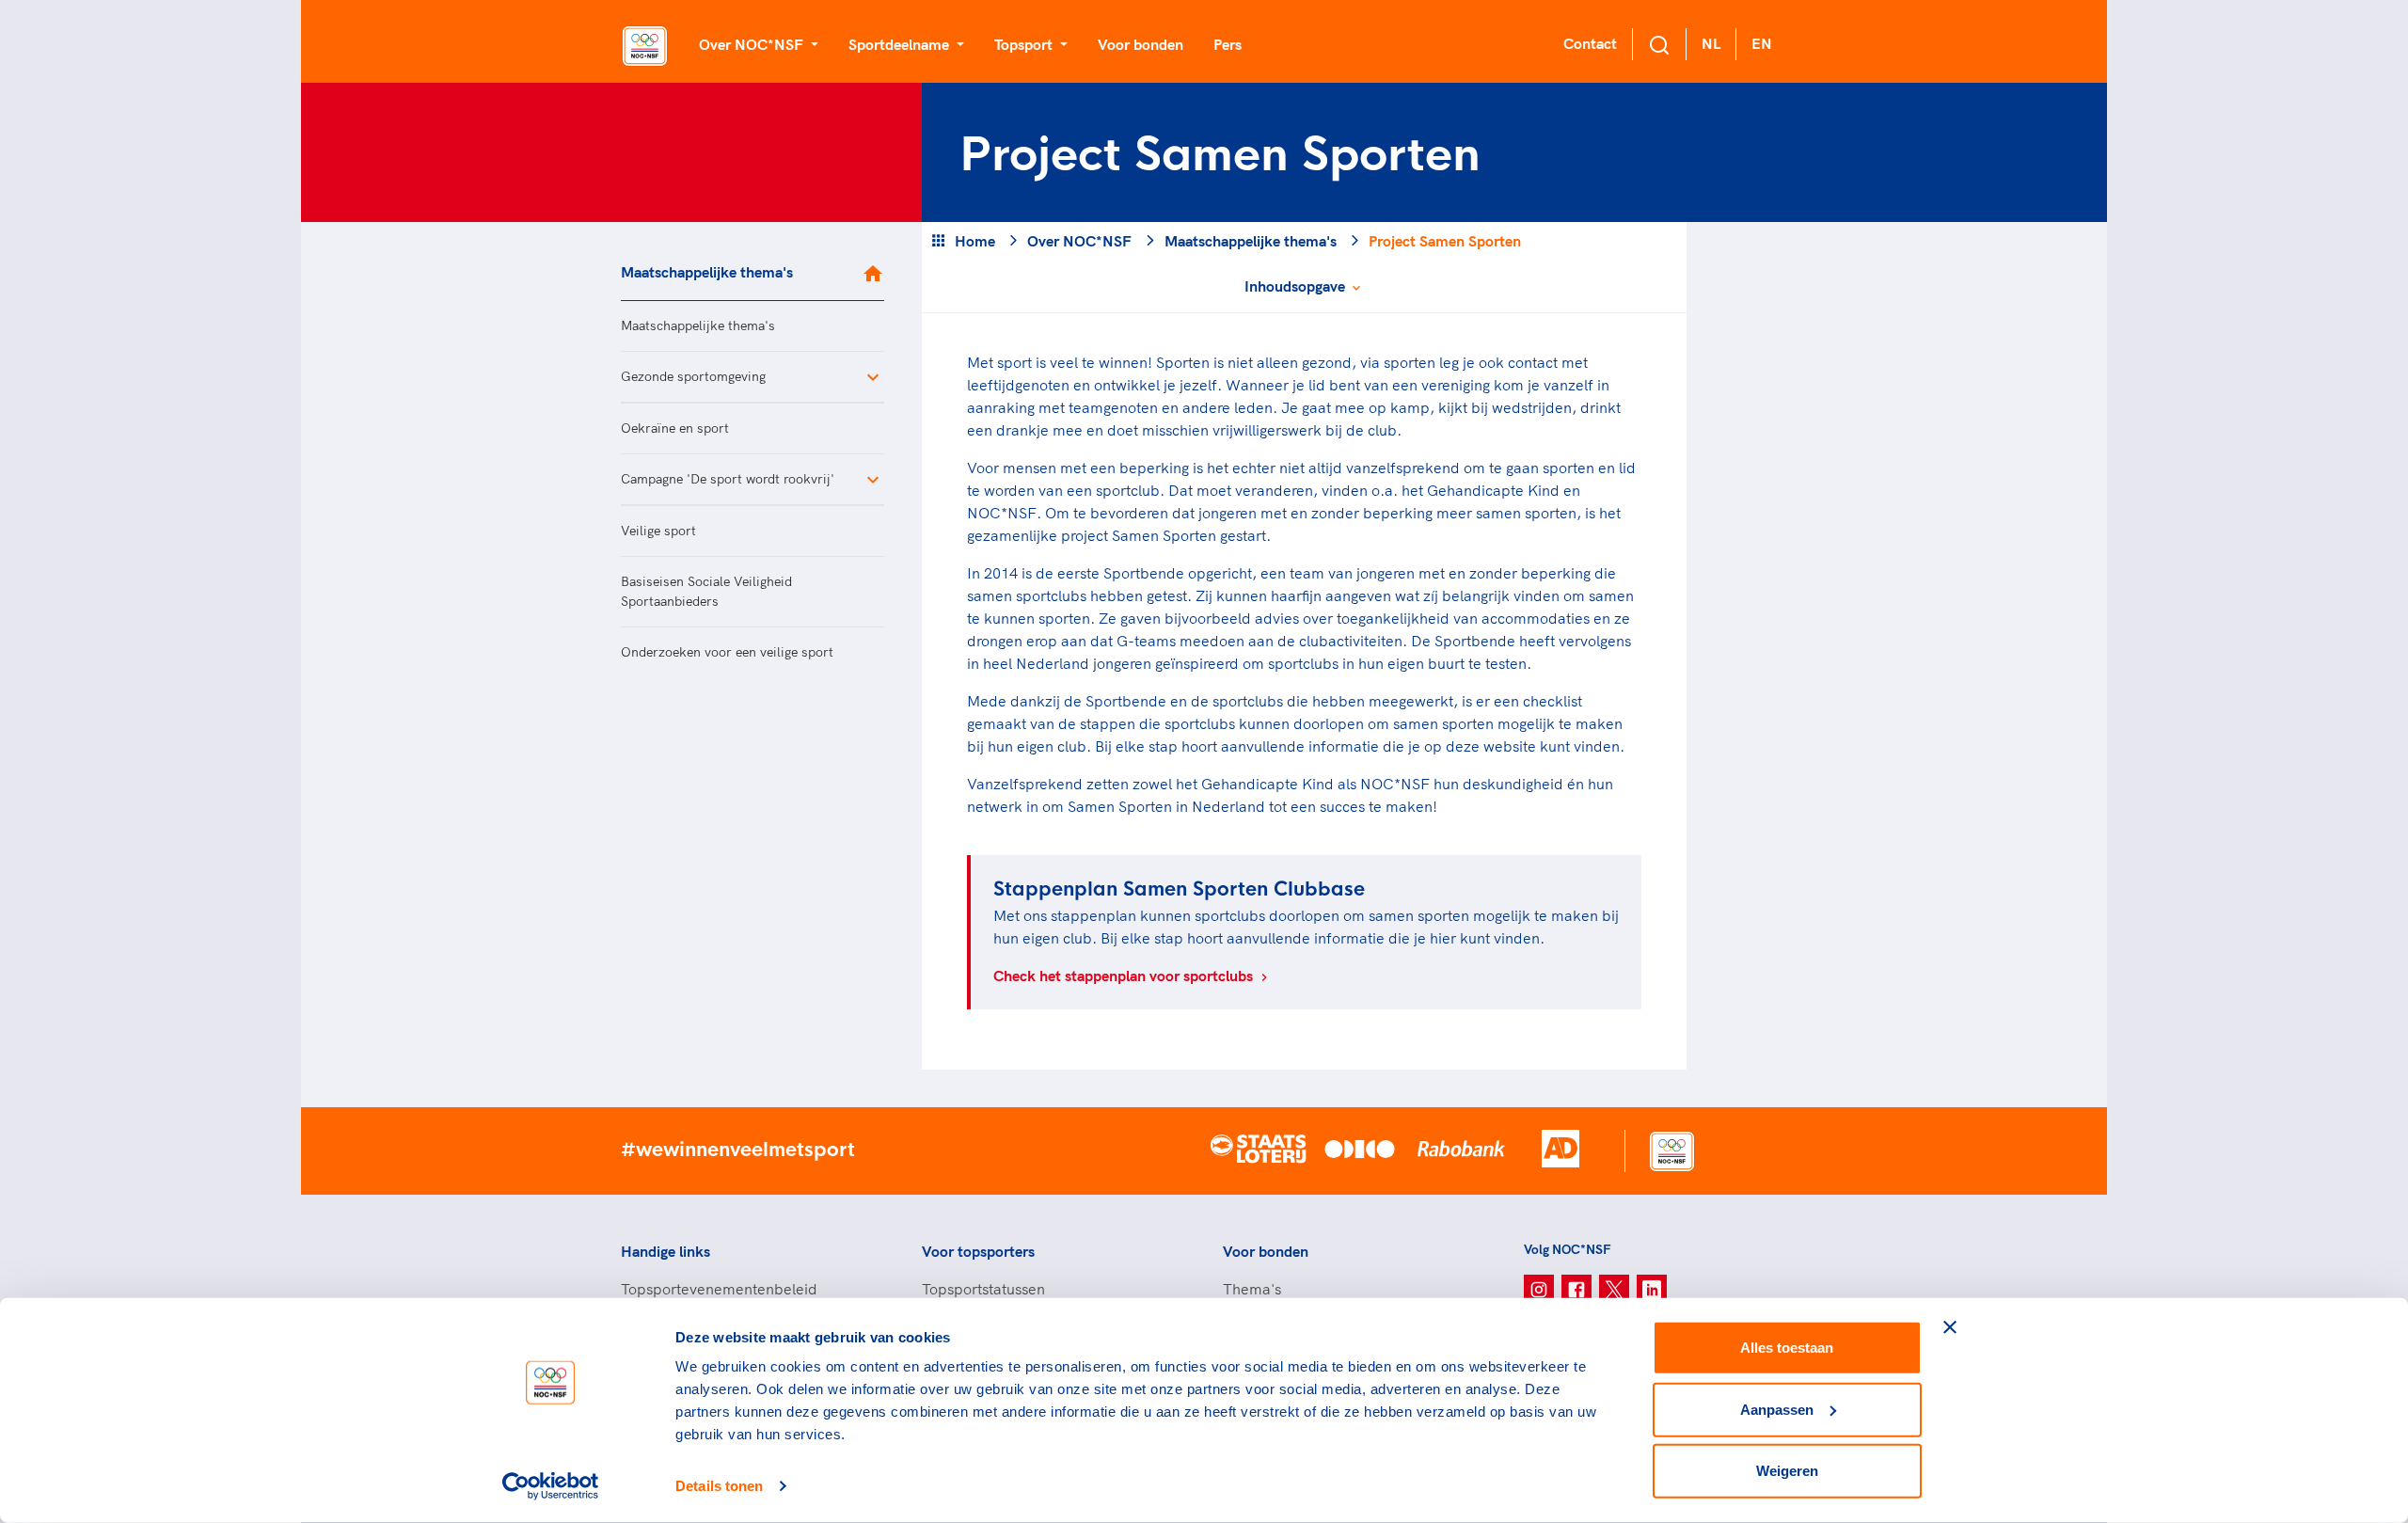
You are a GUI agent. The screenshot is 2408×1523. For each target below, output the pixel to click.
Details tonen (719, 1486)
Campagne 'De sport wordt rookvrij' (728, 479)
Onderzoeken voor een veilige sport (727, 652)
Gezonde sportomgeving (693, 376)
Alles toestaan (1787, 1348)
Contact (1590, 43)
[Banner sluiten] (1950, 1327)
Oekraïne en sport (675, 428)
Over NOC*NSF (1079, 241)
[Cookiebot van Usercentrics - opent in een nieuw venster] (551, 1486)
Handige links (665, 1251)
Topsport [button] (1025, 44)
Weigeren (1787, 1471)
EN (1762, 43)
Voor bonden (1141, 44)
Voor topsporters (978, 1251)
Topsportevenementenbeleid (719, 1289)
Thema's (1252, 1289)
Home (975, 241)
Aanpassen (1777, 1409)
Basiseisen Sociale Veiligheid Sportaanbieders (706, 591)
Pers (1228, 44)
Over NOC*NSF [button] (753, 44)
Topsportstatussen (983, 1289)
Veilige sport (658, 531)
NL (1711, 43)
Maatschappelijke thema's (707, 272)
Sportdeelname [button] (901, 44)
